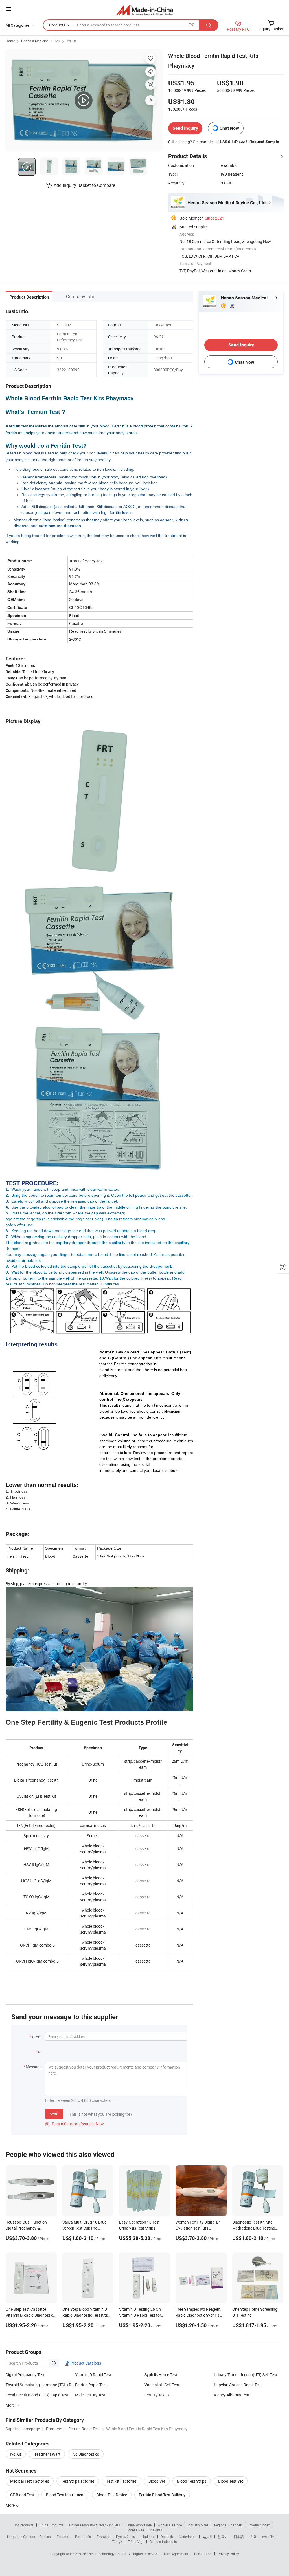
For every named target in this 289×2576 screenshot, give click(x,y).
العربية (207, 2537)
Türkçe (117, 2542)
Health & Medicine (35, 41)
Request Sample (264, 142)
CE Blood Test (22, 2495)
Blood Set (157, 2481)
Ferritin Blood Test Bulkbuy (162, 2495)
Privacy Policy (228, 2554)
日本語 (239, 2537)
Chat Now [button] (229, 128)
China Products (51, 2525)
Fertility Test (155, 2395)
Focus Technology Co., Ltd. (108, 2554)
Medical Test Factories (30, 2481)
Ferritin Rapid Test (91, 2385)
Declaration (203, 2554)
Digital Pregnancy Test (25, 2375)
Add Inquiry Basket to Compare (84, 185)
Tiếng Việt (136, 2542)
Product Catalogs (85, 2363)
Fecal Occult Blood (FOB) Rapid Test (37, 2395)
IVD (57, 41)
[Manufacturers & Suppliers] (145, 10)
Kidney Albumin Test (232, 2395)
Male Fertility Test (90, 2395)
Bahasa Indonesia (163, 2542)
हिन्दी (253, 2537)
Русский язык (127, 2537)
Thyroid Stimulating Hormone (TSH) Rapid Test (40, 2385)
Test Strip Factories (78, 2481)
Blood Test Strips (192, 2481)
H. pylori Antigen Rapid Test (238, 2385)
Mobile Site (136, 2530)
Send (54, 2114)
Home (10, 41)
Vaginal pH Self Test (162, 2385)
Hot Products (23, 2525)
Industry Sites (198, 2525)
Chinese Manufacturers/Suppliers (95, 2525)
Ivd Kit (71, 41)
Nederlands (188, 2537)
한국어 (223, 2537)
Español (63, 2537)
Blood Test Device (112, 2495)
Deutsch (167, 2537)
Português (83, 2537)
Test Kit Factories (121, 2481)
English (45, 2537)
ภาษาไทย (269, 2537)
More (11, 2505)
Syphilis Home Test (161, 2375)
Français (103, 2537)
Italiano (149, 2537)
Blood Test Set (231, 2481)
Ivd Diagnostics (86, 2454)
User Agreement (176, 2554)
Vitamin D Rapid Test (93, 2375)
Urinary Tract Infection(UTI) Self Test (246, 2375)
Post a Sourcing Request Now (75, 2124)
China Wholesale (139, 2525)
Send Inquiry (185, 128)
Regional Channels (228, 2525)
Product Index (259, 2525)
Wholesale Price (170, 2525)
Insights (156, 2530)
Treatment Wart (47, 2454)
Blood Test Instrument (65, 2495)
